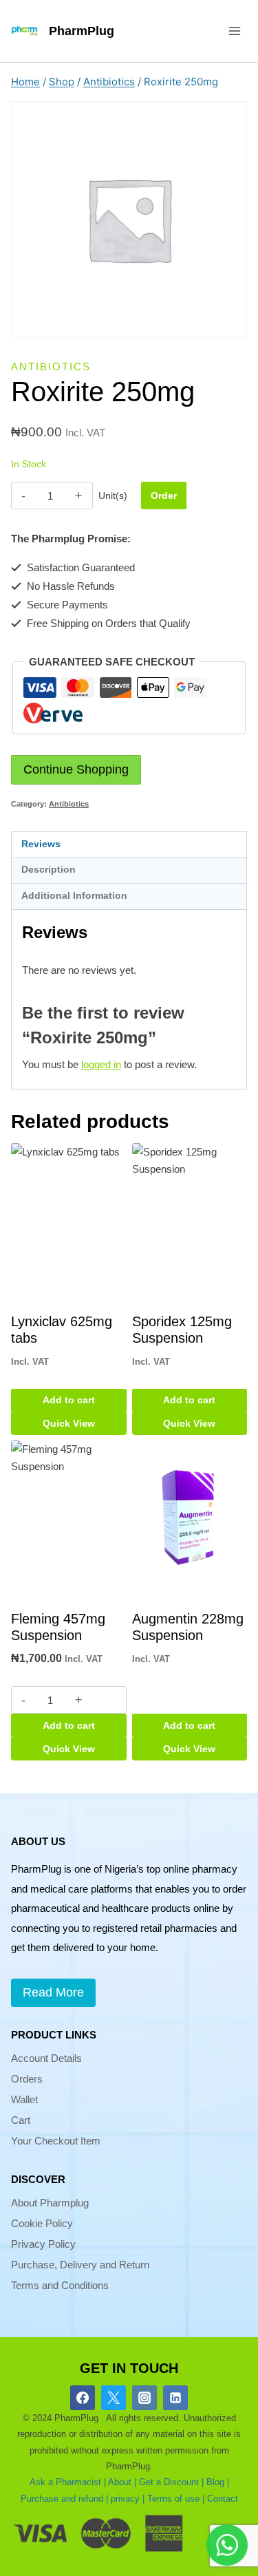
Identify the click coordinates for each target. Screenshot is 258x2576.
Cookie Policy (42, 2223)
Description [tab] (49, 870)
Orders (27, 2079)
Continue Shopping (76, 769)
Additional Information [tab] (74, 896)
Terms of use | (176, 2499)
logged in (101, 1064)
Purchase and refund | (64, 2499)
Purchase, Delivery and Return (80, 2265)
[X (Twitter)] (114, 2398)
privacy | (128, 2499)
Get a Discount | (171, 2482)
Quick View (69, 1423)
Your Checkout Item (56, 2141)
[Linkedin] (175, 2398)
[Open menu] (234, 31)
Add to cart (69, 1400)
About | (122, 2482)
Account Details (46, 2058)
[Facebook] (83, 2398)
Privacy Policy (43, 2244)
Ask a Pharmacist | (68, 2482)
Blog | (218, 2482)
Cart (21, 2120)
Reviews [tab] (41, 844)
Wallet (24, 2099)
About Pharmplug (50, 2203)
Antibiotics (51, 366)
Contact (223, 2499)
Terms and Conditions (60, 2285)
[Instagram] (144, 2398)
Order (164, 496)
